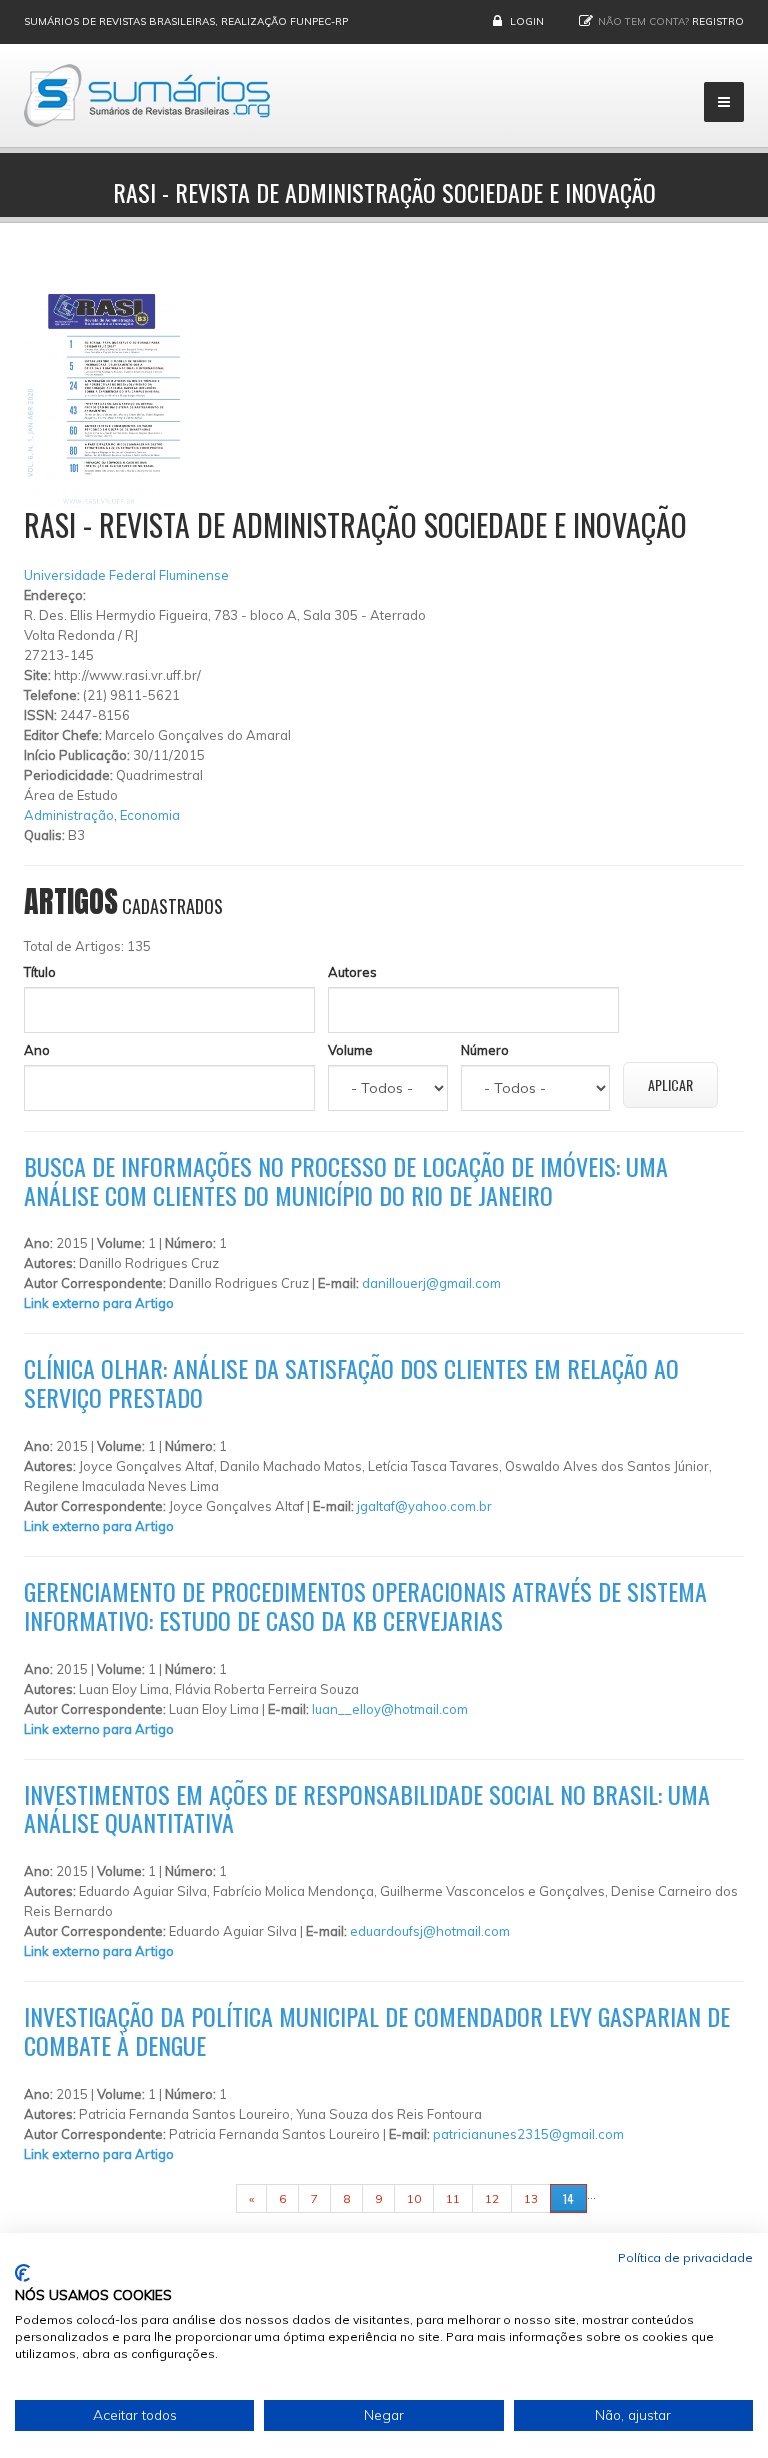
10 (414, 2198)
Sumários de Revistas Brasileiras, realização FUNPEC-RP (186, 21)
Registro (718, 21)
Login (527, 21)
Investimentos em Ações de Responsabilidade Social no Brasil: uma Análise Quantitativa (367, 1808)
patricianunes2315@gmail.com (528, 2134)
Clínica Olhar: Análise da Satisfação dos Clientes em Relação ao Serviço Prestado (351, 1382)
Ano (37, 1050)
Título (40, 972)
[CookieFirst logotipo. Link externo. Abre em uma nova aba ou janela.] (22, 2273)
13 (531, 2198)
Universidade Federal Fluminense (126, 575)
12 (492, 2198)
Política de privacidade (685, 2257)
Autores (352, 972)
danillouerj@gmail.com (431, 1283)
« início (205, 2198)
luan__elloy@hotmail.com (390, 1709)
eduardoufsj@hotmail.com (430, 1931)
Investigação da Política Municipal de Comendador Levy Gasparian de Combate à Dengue (377, 2030)
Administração (69, 815)
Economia (150, 815)
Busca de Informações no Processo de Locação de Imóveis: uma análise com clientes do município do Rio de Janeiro (346, 1180)
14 (568, 2198)
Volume (350, 1050)
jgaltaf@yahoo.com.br (424, 1506)
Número (485, 1050)
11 (453, 2198)
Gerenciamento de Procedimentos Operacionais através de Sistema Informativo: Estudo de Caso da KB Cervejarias (365, 1605)
